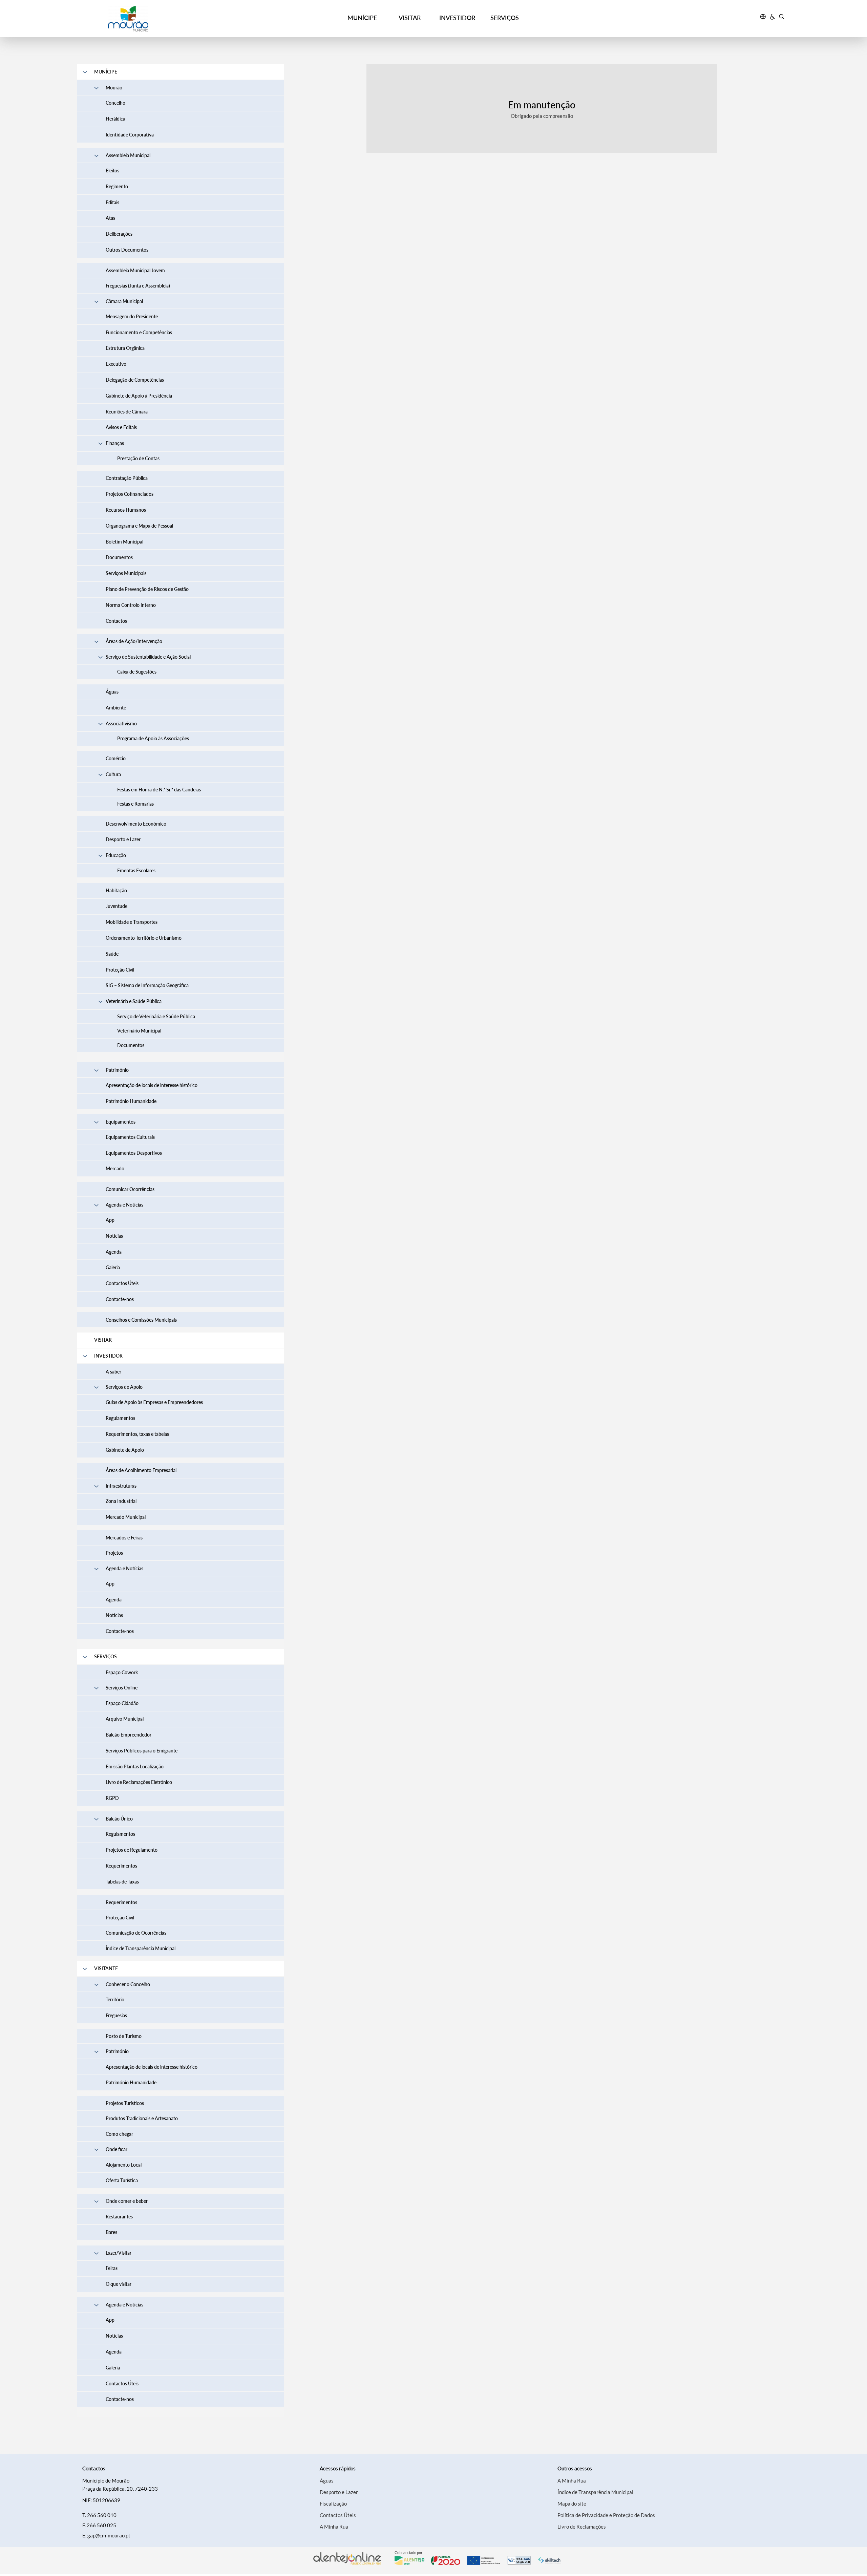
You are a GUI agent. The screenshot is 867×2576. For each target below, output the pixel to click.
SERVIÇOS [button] (505, 18)
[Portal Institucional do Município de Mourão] (166, 19)
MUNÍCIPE (362, 18)
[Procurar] (781, 18)
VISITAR (410, 18)
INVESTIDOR (457, 18)
